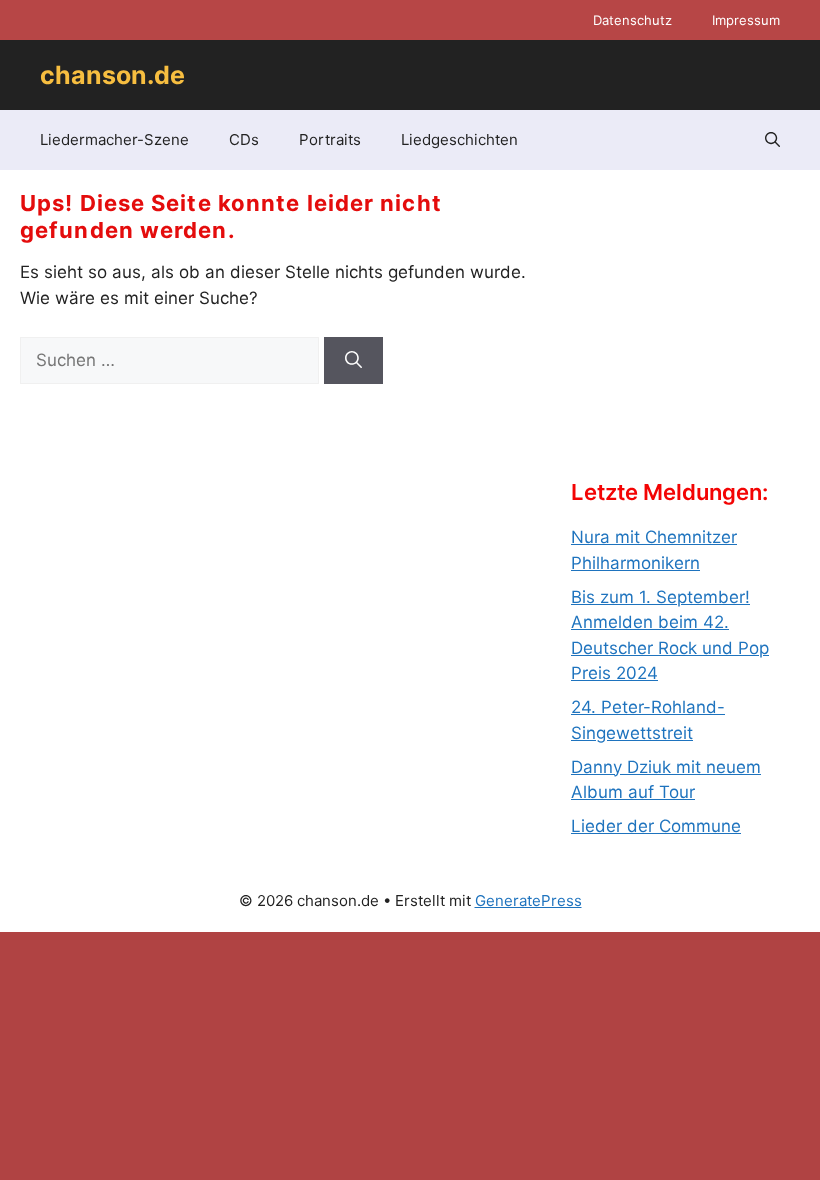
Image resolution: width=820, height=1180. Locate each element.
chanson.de (112, 75)
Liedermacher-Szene (114, 139)
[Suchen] (353, 361)
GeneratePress (528, 900)
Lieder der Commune (656, 826)
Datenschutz (632, 20)
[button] (772, 140)
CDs (244, 139)
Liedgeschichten (459, 139)
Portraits (330, 139)
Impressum (746, 20)
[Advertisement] (695, 341)
